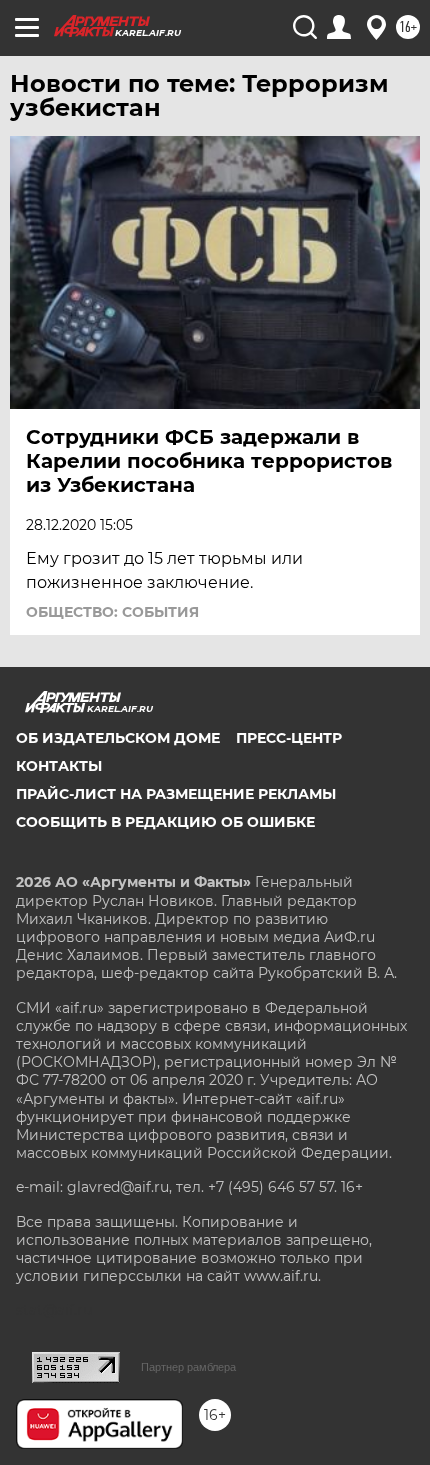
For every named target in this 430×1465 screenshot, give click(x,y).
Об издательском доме (118, 738)
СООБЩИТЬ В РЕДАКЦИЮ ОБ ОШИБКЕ (165, 822)
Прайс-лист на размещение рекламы (176, 794)
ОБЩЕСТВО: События (112, 612)
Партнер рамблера (188, 1367)
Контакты (59, 766)
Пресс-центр (289, 738)
